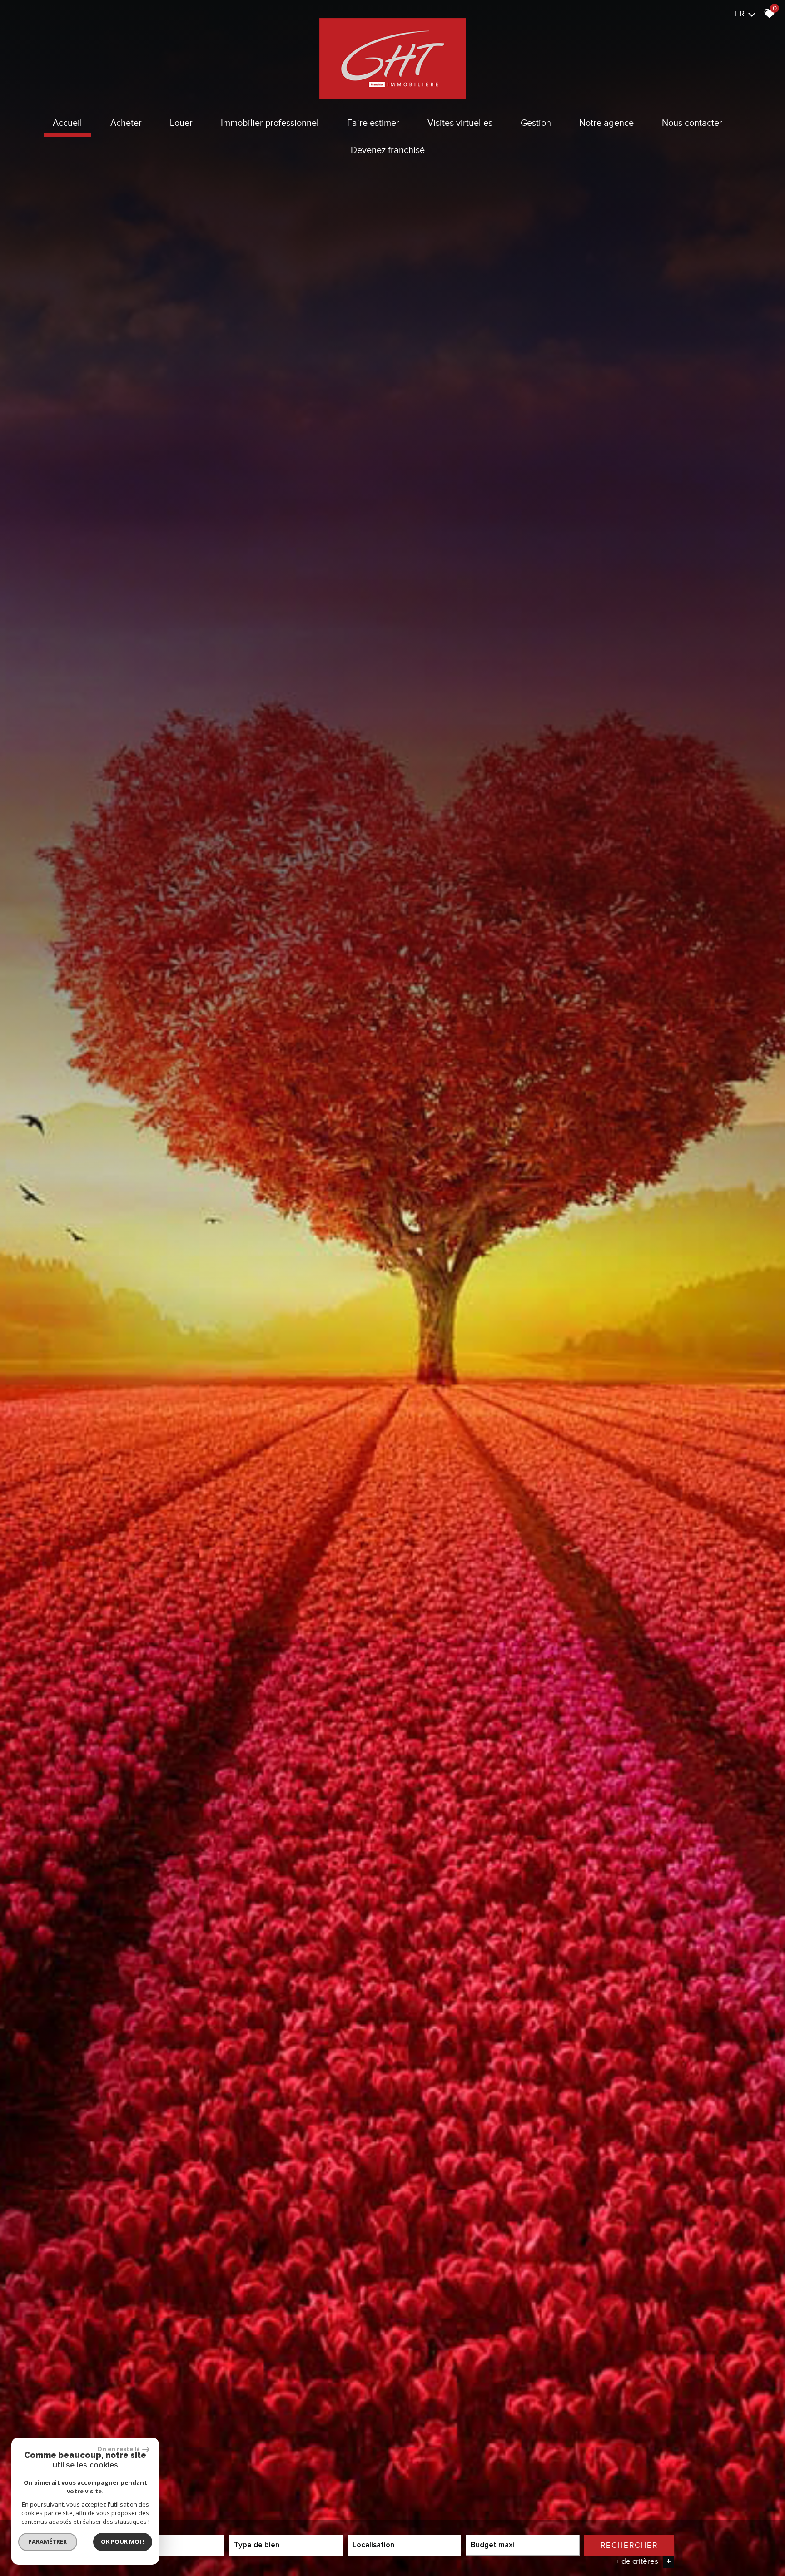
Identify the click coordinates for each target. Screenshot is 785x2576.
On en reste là (119, 2449)
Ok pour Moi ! (123, 2541)
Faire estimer (373, 123)
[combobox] (168, 2545)
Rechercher (629, 2545)
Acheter (126, 123)
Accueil (67, 123)
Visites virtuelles (460, 123)
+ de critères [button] (643, 2561)
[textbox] (286, 2545)
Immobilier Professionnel (270, 123)
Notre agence (606, 123)
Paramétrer (48, 2541)
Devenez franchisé (388, 150)
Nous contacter (692, 123)
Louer (181, 123)
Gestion (536, 123)
